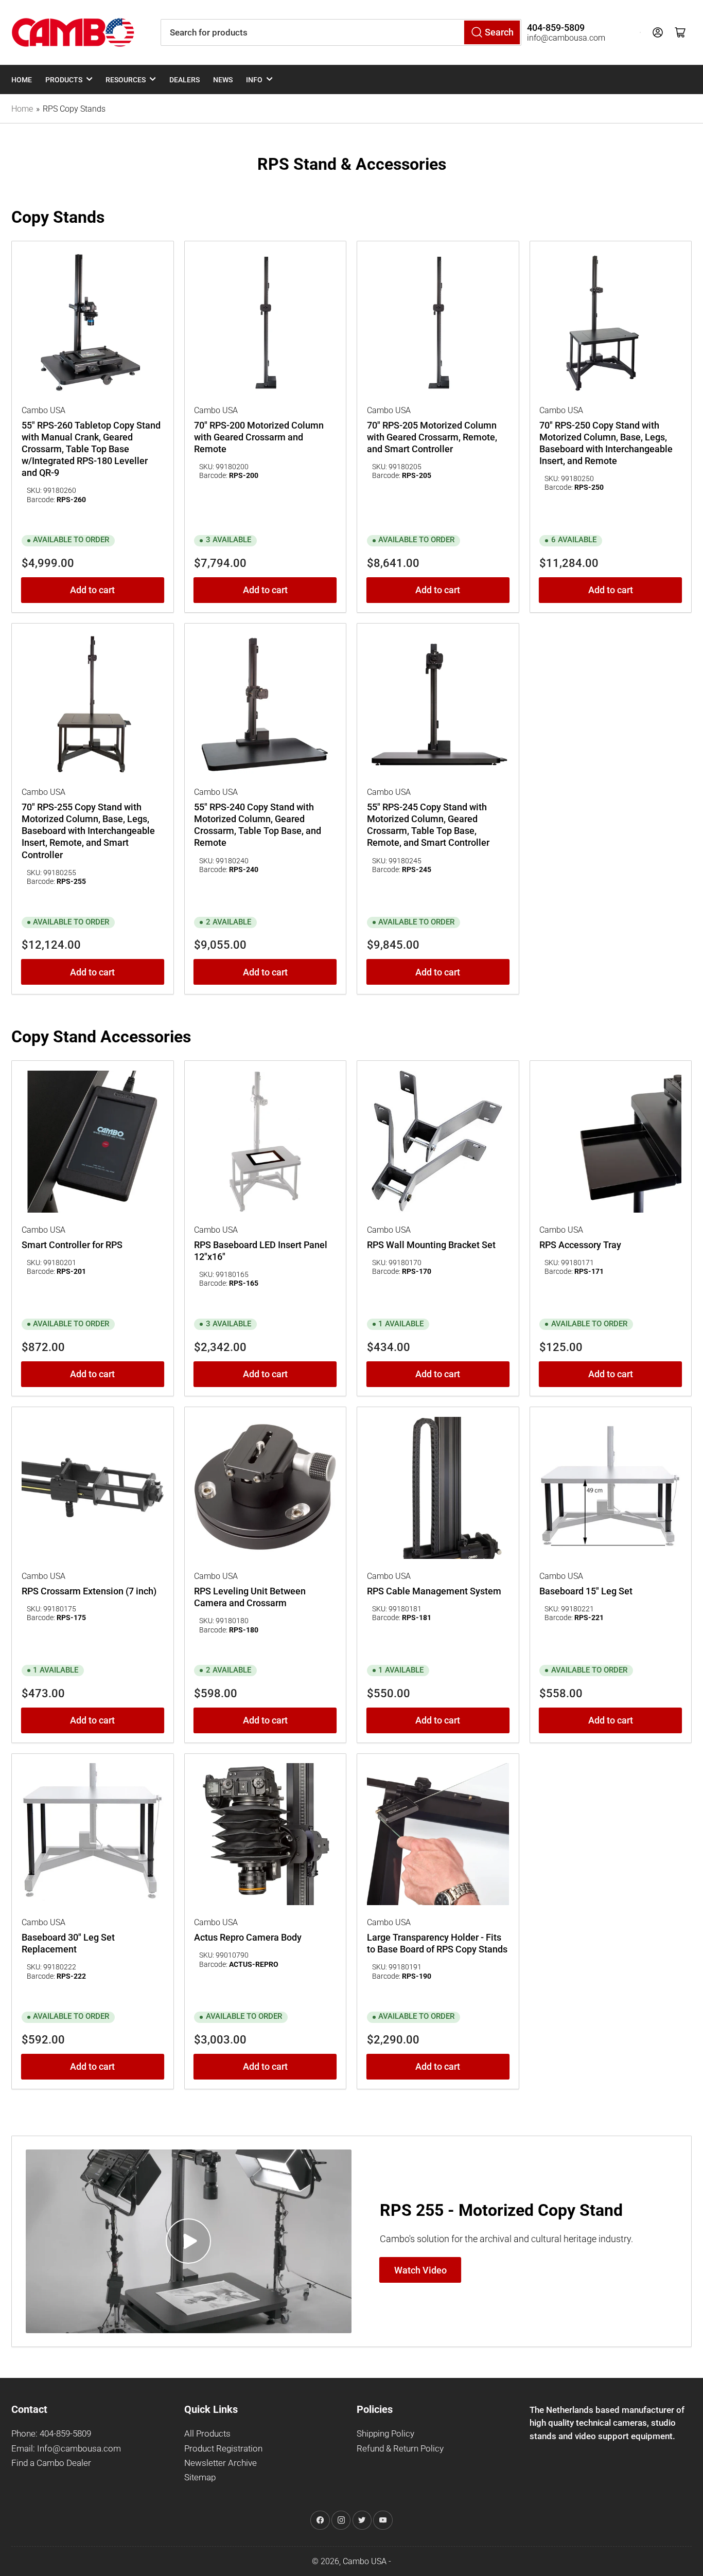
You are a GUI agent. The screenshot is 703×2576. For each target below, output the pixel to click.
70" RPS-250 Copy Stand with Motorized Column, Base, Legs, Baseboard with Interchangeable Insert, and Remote (606, 443)
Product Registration (223, 2449)
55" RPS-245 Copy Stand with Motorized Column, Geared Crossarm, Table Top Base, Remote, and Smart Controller (428, 825)
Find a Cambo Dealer (51, 2463)
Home (22, 80)
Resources (126, 80)
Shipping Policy (385, 2434)
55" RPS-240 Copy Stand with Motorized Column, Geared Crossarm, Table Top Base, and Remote (258, 825)
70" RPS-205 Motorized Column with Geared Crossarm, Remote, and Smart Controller (432, 437)
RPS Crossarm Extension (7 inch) (89, 1591)
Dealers (184, 80)
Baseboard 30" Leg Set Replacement (68, 1943)
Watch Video (420, 2270)
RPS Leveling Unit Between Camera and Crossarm (250, 1597)
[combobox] (341, 32)
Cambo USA (365, 2561)
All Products (207, 2434)
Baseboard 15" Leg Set (586, 1591)
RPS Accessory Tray (580, 1245)
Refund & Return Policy (400, 2449)
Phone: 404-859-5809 (51, 2434)
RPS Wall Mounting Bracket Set (431, 1245)
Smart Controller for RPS (72, 1245)
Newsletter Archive (221, 2463)
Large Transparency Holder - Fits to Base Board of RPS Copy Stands (437, 1943)
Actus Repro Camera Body (248, 1938)
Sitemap (200, 2477)
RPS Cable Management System (434, 1591)
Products (64, 80)
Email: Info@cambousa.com (66, 2449)
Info (254, 80)
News (223, 80)
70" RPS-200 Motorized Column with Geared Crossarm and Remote (259, 437)
